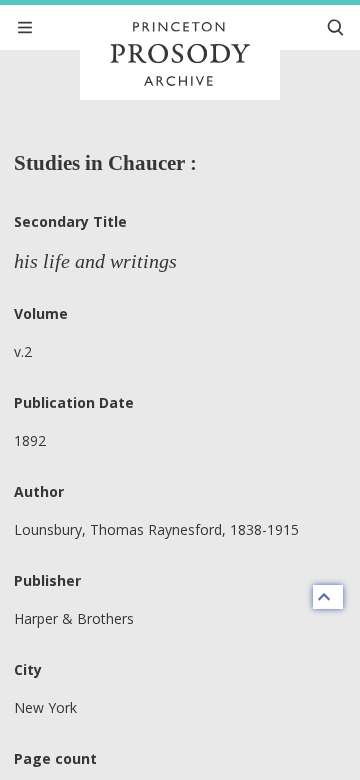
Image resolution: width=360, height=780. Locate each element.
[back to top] (328, 597)
